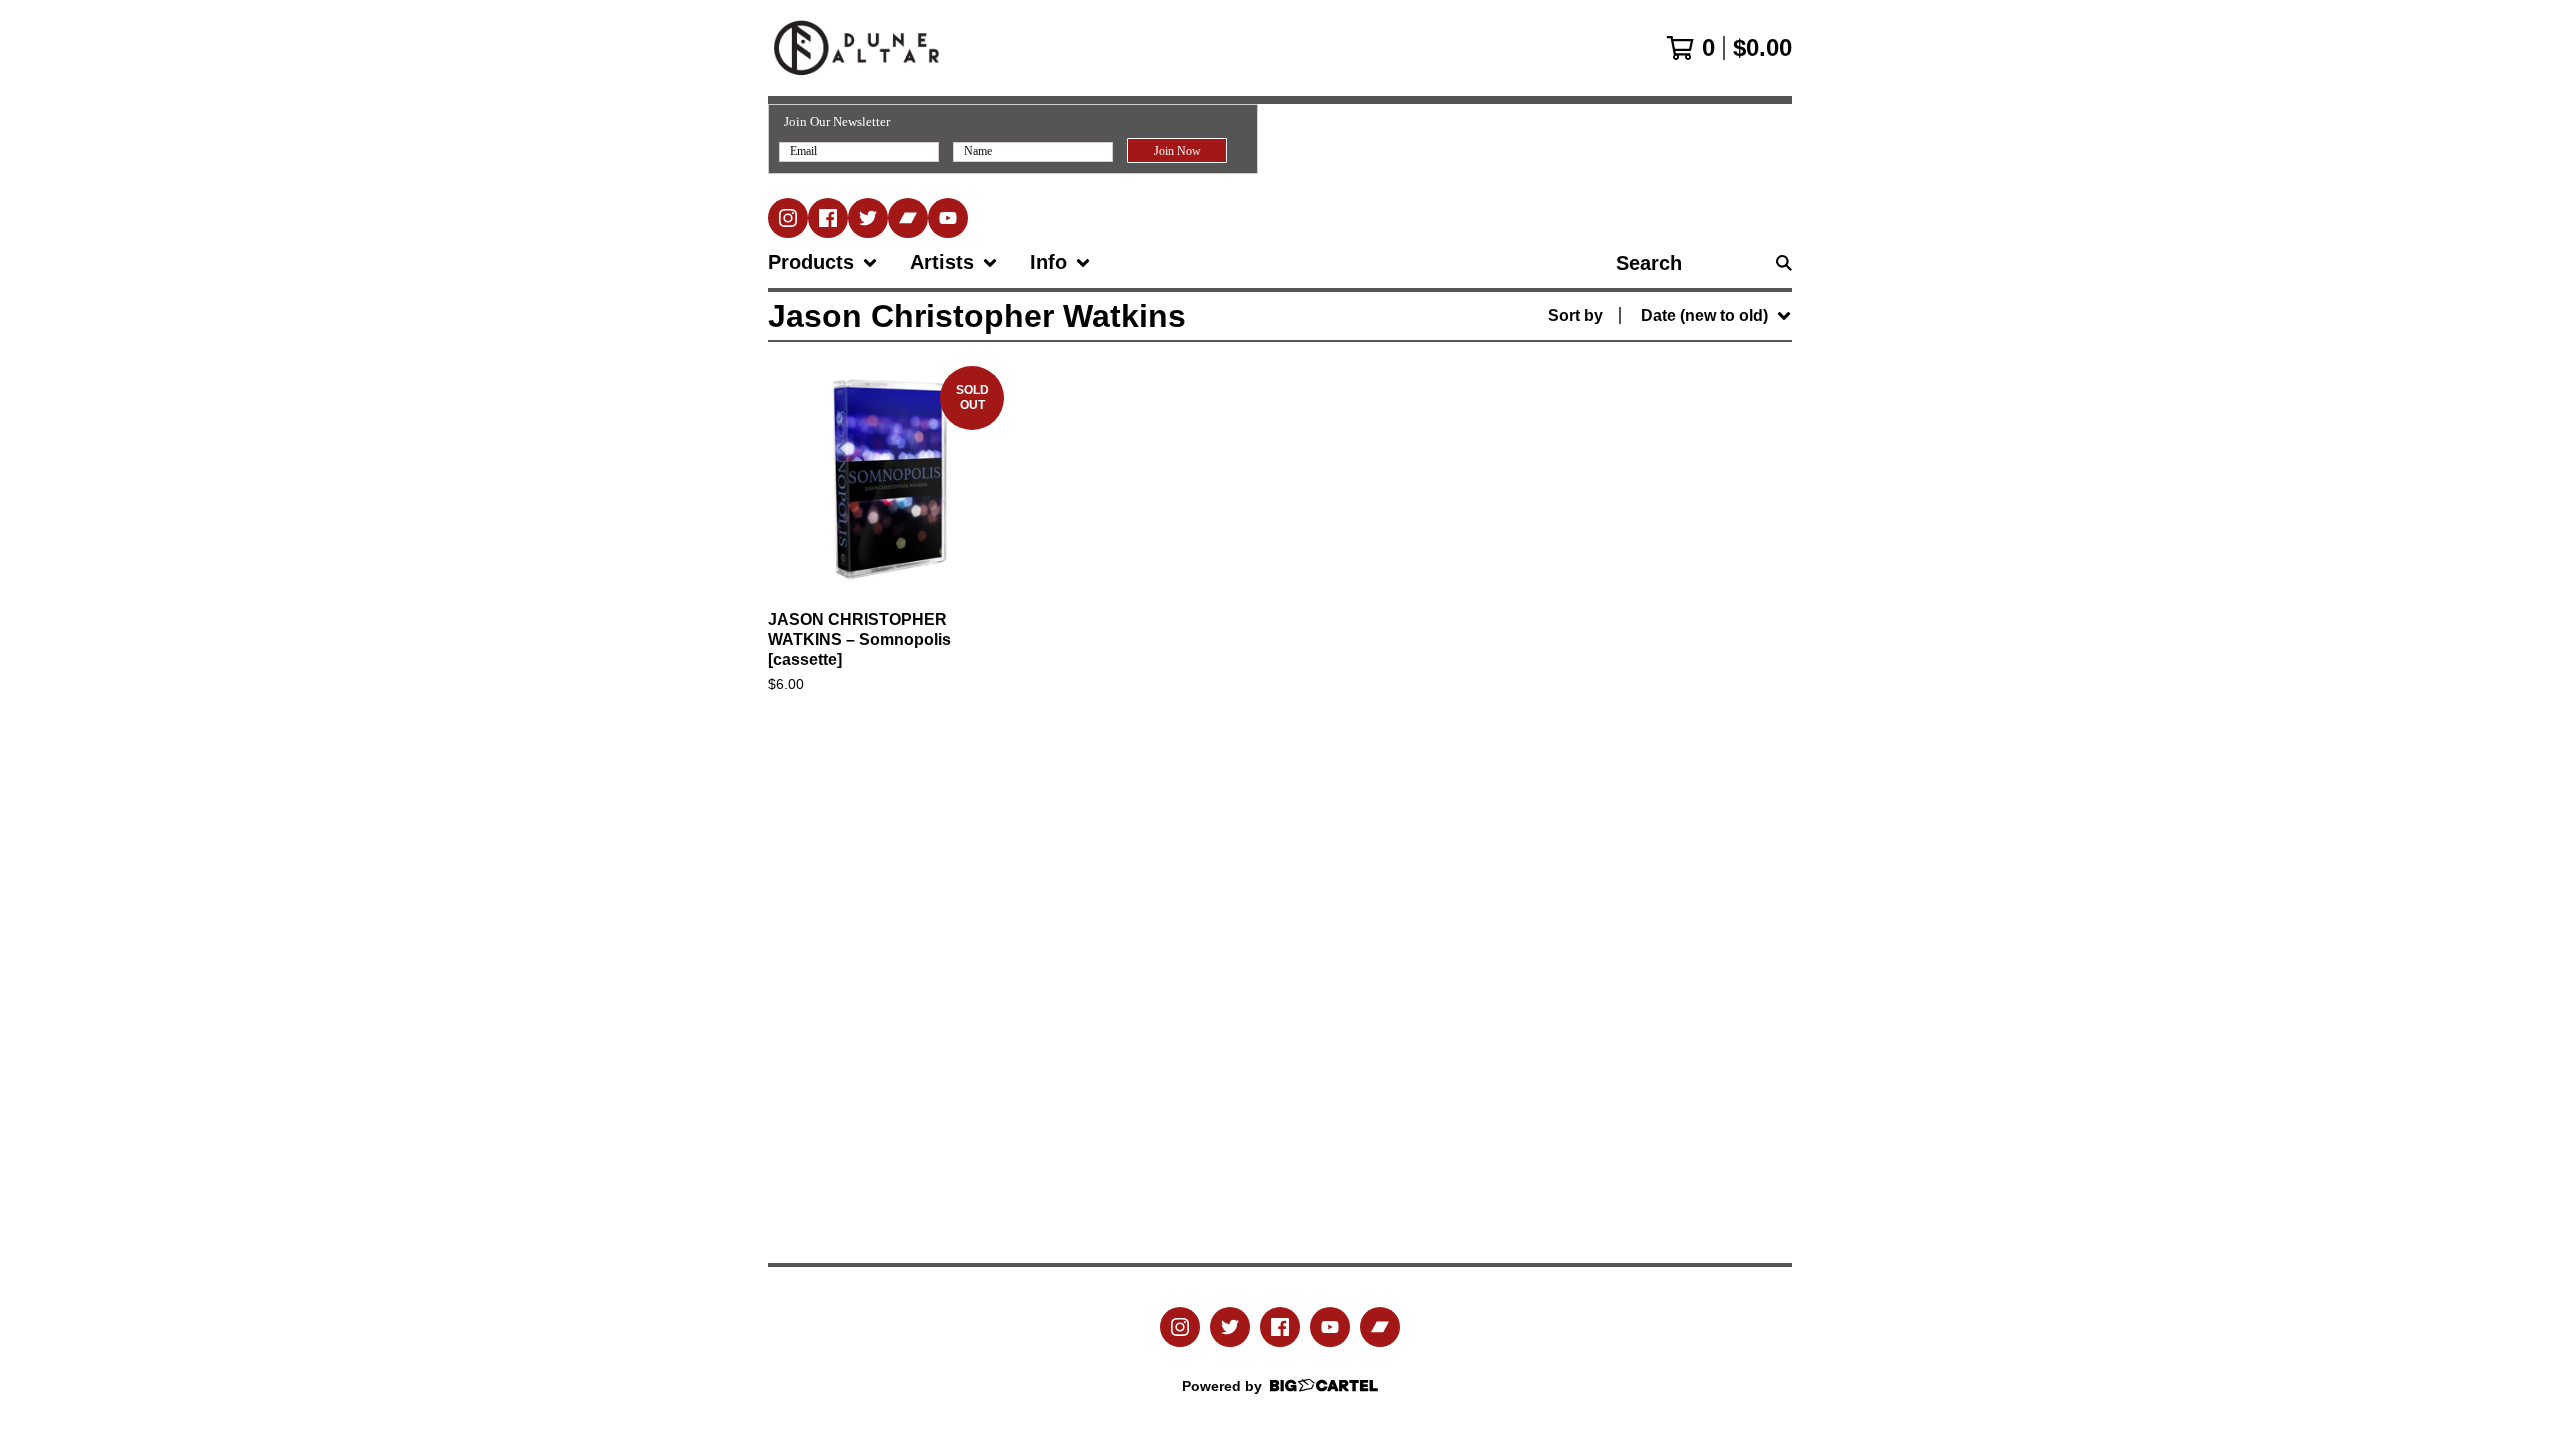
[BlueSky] (868, 218)
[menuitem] (823, 263)
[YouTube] (948, 218)
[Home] (856, 48)
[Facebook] (828, 218)
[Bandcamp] (908, 218)
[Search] (1784, 263)
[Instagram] (788, 218)
